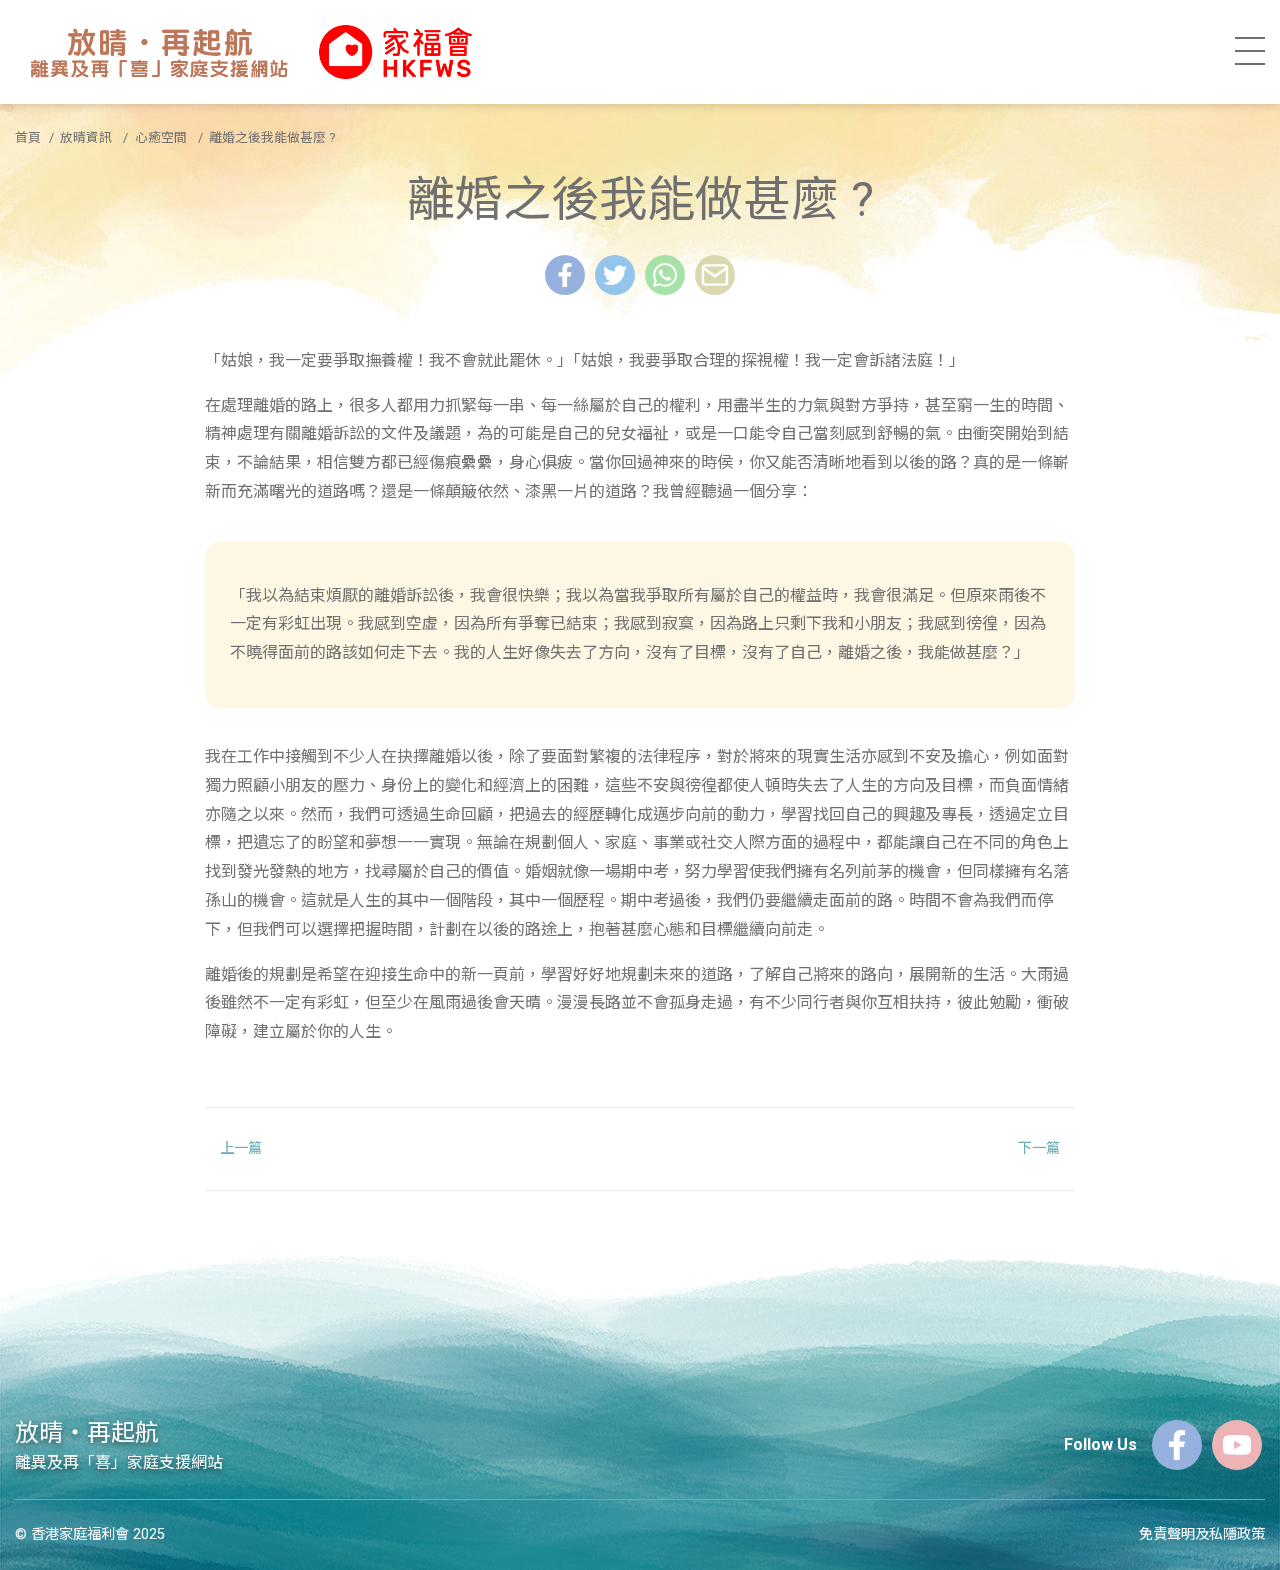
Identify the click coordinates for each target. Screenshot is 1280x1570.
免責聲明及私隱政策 (1202, 1534)
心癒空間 (161, 137)
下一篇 (1039, 1148)
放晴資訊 (86, 137)
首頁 (28, 137)
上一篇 (241, 1148)
